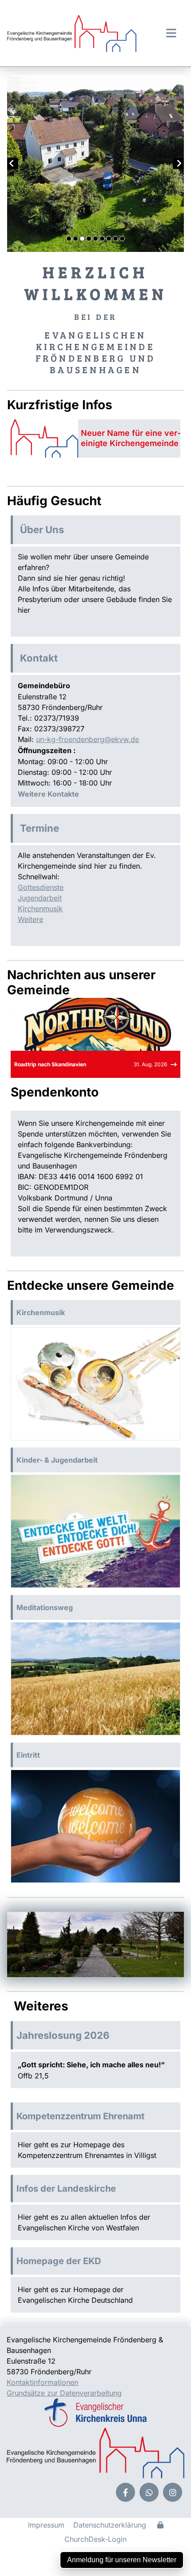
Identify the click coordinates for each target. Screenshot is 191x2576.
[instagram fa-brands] (173, 2492)
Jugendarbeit (40, 898)
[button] (167, 33)
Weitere (30, 919)
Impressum (46, 2525)
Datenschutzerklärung (110, 2525)
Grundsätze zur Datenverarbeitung (64, 2393)
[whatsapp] (149, 2492)
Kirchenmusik (40, 909)
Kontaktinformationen (42, 2382)
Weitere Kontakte (48, 794)
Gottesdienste (41, 887)
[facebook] (125, 2492)
